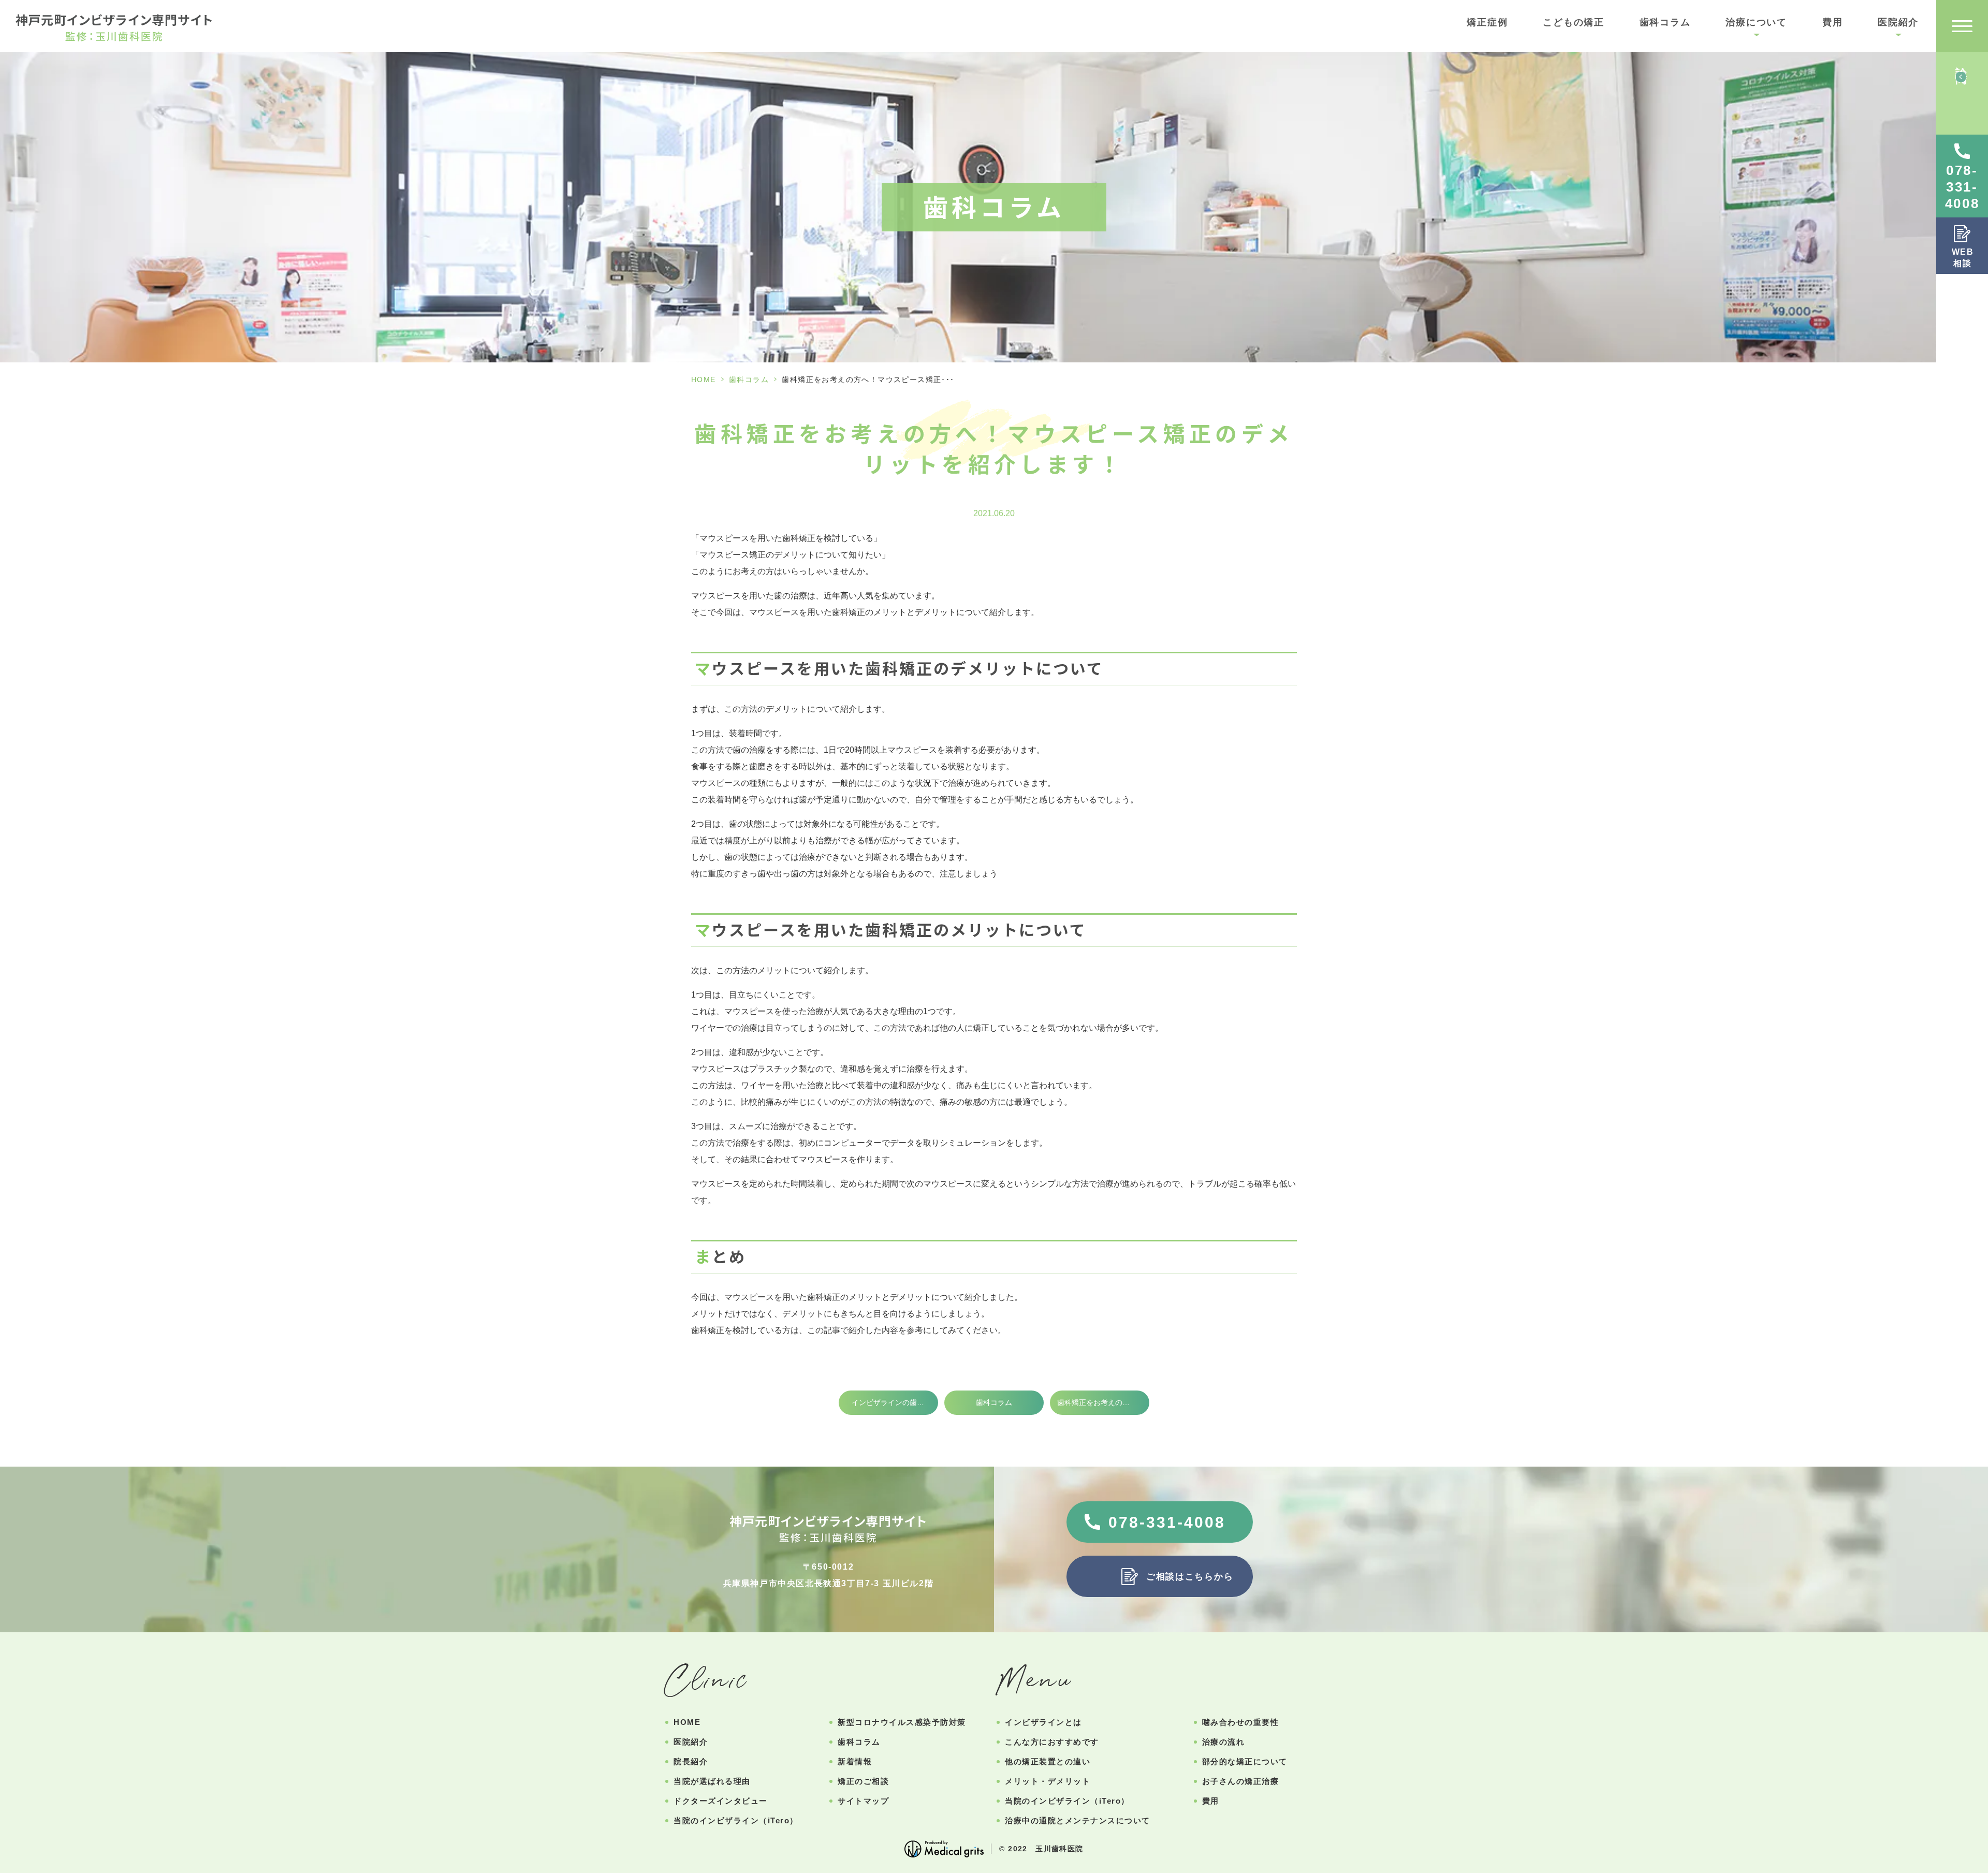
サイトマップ (863, 1801)
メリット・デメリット (1048, 1781)
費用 (1833, 22)
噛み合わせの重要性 (1241, 1722)
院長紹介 (691, 1761)
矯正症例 (1487, 22)
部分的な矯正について (1245, 1761)
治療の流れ (1224, 1742)
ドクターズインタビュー (721, 1801)
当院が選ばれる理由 (712, 1781)
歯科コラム (1665, 22)
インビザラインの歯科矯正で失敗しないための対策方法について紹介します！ (895, 1402)
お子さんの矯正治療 (1241, 1781)
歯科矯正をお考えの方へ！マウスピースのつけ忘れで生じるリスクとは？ (1103, 1402)
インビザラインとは (1043, 1722)
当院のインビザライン (736, 1820)
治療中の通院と (1078, 1820)
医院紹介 (691, 1742)
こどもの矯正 (1574, 22)
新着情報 (855, 1761)
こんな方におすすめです (1052, 1742)
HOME (704, 379)
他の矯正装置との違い (1048, 1761)
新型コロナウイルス (902, 1722)
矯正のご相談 (863, 1781)
